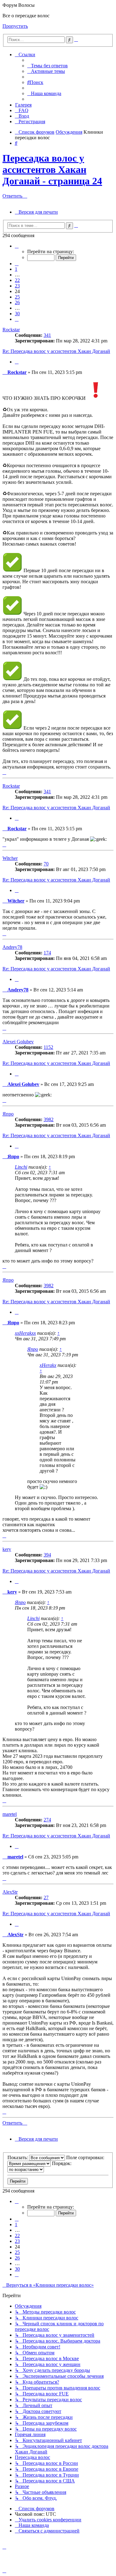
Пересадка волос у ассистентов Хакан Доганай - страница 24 (52, 170)
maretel (10, 1814)
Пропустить (15, 26)
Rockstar (11, 330)
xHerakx (48, 1365)
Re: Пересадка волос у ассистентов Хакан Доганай (56, 351)
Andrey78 (12, 947)
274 (47, 1820)
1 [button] (16, 269)
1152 (48, 1047)
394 (47, 1555)
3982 (49, 1119)
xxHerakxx (25, 1333)
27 (46, 1897)
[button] (17, 246)
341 (47, 335)
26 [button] (17, 302)
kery (7, 1549)
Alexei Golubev (18, 1042)
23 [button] (17, 286)
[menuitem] (47, 66)
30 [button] (17, 314)
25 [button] (17, 297)
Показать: (18, 2157)
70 (46, 864)
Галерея (23, 105)
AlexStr (10, 1892)
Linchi (21, 1167)
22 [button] (17, 280)
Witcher (10, 858)
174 (47, 953)
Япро (8, 1114)
